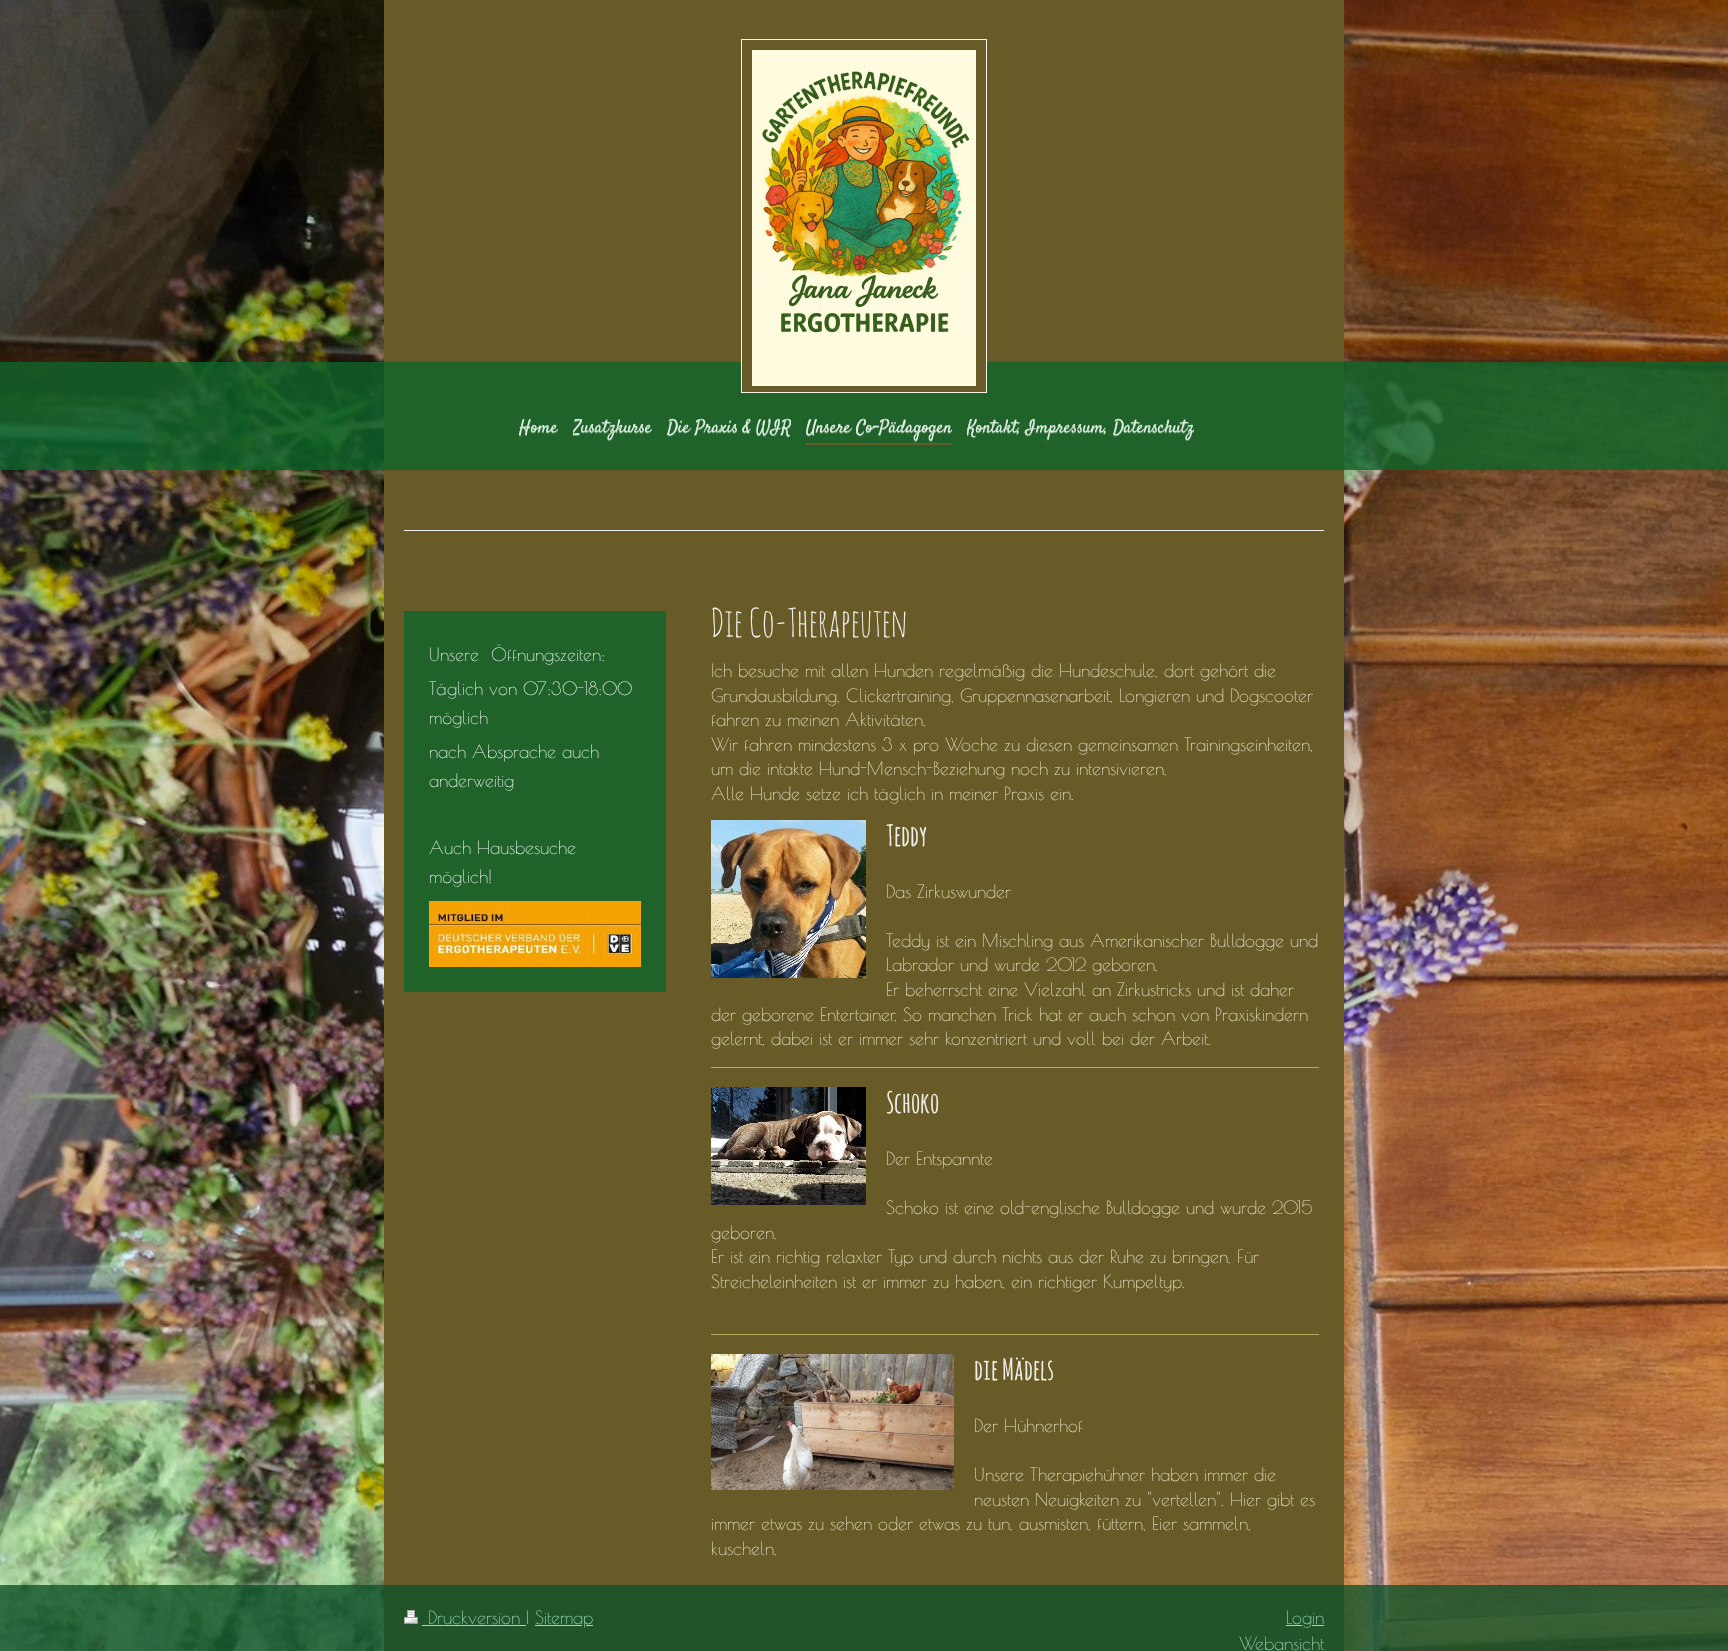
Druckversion (474, 1617)
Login (1305, 1617)
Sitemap (564, 1617)
